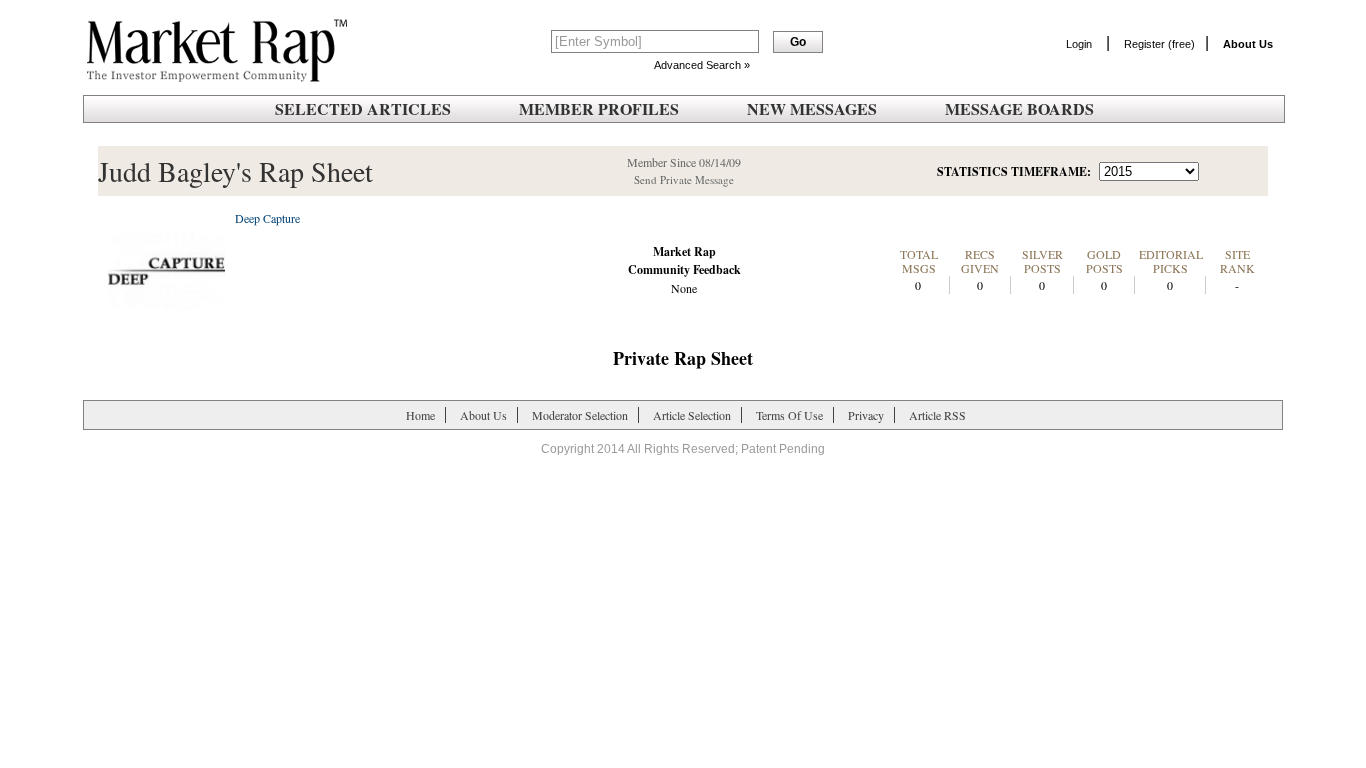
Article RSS (937, 415)
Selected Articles (363, 108)
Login (1079, 44)
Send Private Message (684, 179)
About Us (483, 415)
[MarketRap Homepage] (213, 78)
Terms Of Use (789, 415)
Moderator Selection (580, 415)
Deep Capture (267, 218)
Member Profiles (599, 108)
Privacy (866, 415)
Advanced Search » (702, 65)
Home (420, 415)
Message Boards (1019, 108)
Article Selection (692, 415)
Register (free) (1159, 44)
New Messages (812, 108)
